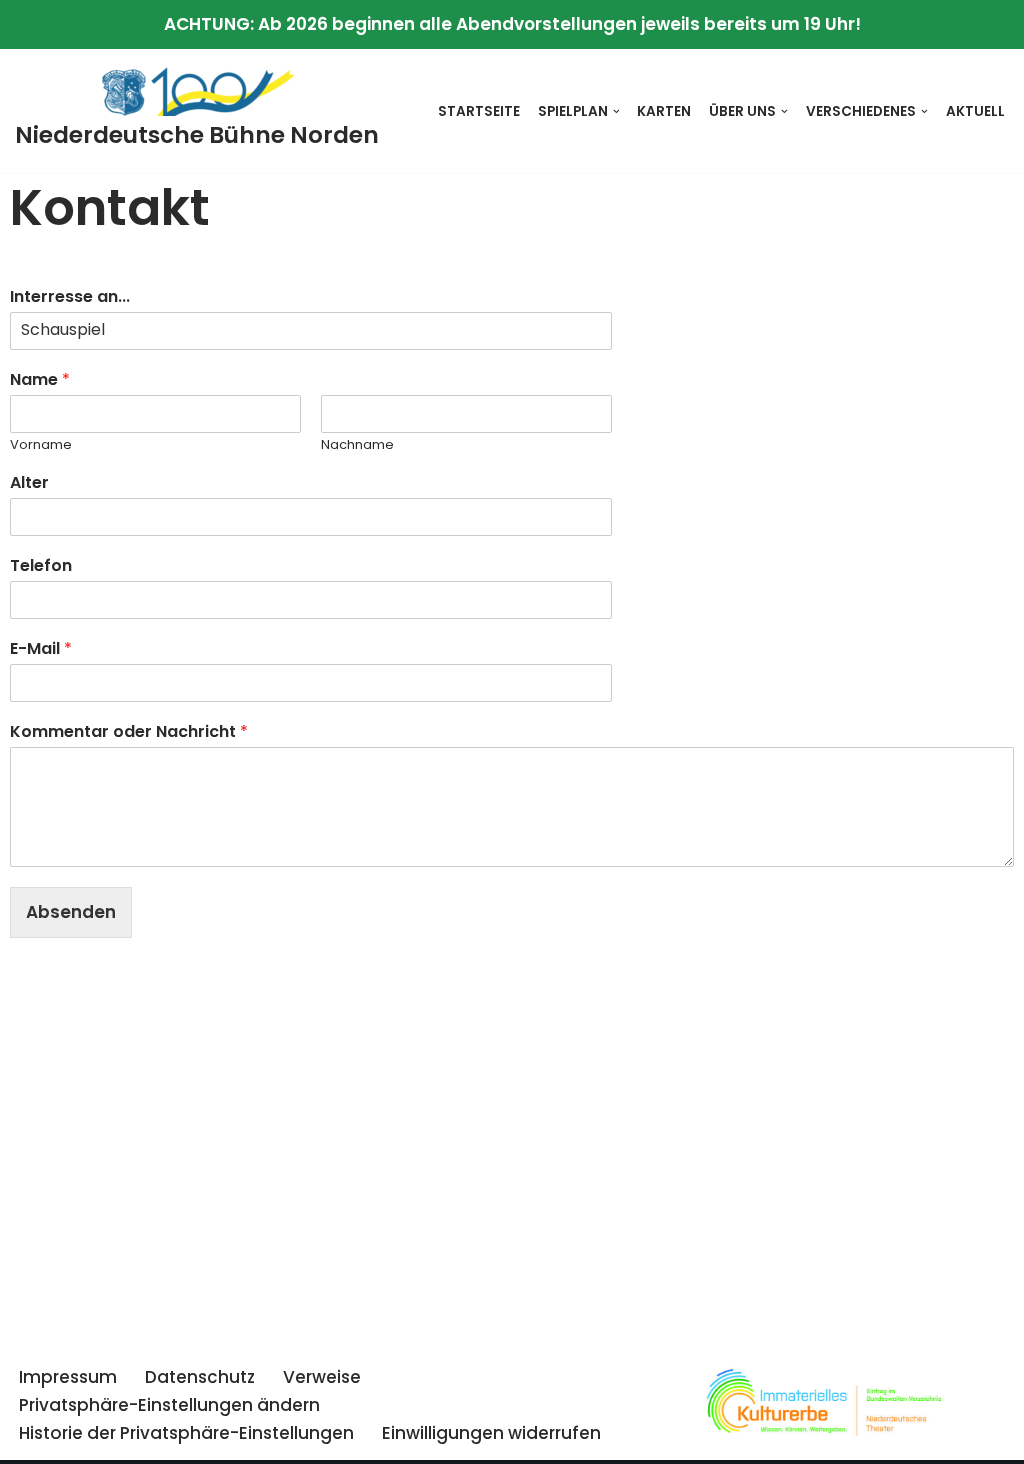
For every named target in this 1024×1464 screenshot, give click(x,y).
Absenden (71, 912)
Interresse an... (70, 297)
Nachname (357, 445)
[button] (616, 111)
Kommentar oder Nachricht (129, 732)
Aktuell (975, 111)
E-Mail (41, 649)
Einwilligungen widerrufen (491, 1433)
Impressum (68, 1377)
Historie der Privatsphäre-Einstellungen (186, 1433)
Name (40, 380)
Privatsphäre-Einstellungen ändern (169, 1405)
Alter (29, 483)
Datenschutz (200, 1377)
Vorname (41, 445)
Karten (664, 111)
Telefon (41, 566)
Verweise (322, 1377)
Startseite (479, 111)
